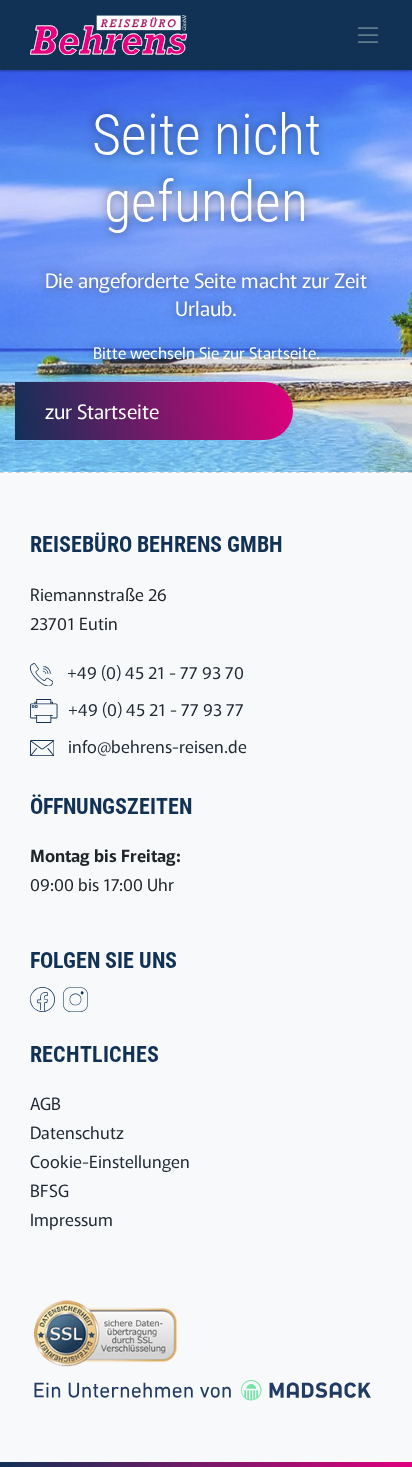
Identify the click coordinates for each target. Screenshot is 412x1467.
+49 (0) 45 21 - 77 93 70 (155, 671)
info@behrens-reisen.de (157, 745)
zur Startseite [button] (102, 410)
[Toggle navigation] (368, 35)
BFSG (49, 1189)
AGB (45, 1102)
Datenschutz (77, 1131)
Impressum (71, 1218)
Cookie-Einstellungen (110, 1160)
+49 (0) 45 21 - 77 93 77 (156, 708)
